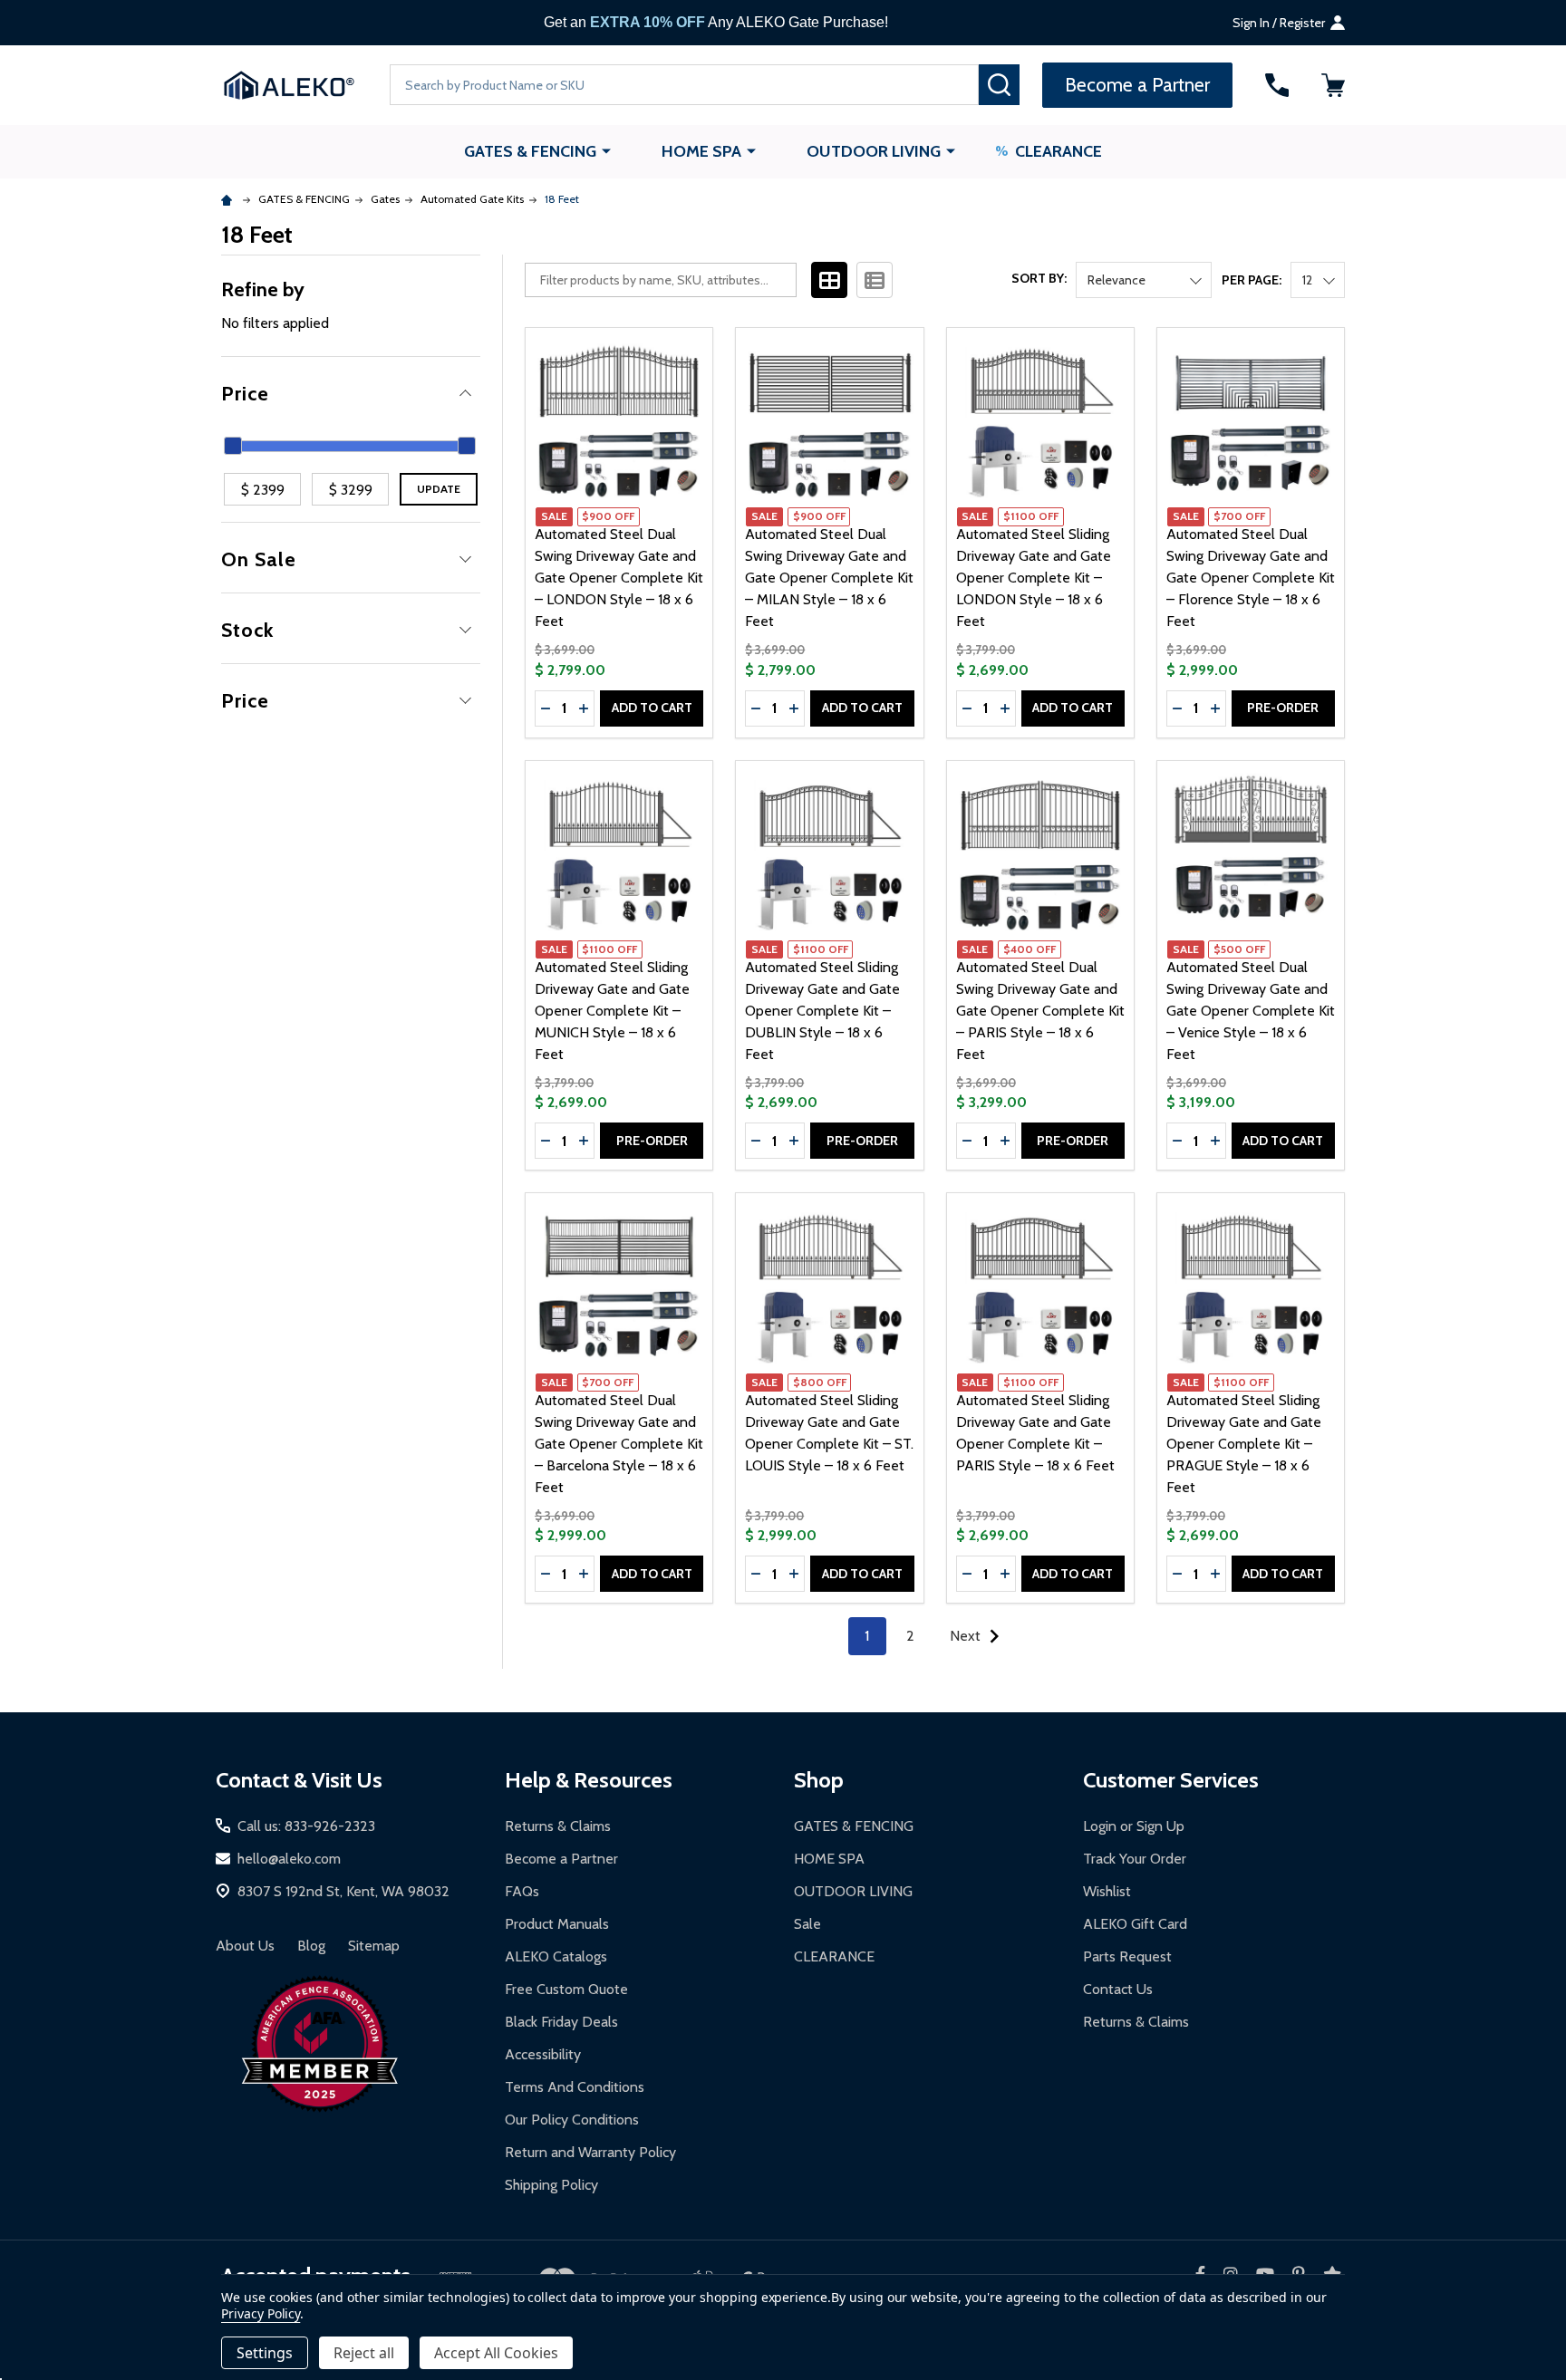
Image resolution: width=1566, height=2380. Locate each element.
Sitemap (374, 1946)
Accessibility (543, 2054)
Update (439, 489)
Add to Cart (652, 708)
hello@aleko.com (289, 1859)
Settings (265, 2353)
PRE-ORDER (1283, 708)
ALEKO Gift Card (1135, 1924)
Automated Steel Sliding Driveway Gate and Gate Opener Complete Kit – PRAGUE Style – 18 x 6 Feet (1244, 1444)
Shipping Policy (551, 2185)
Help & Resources (589, 1780)
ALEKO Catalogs (556, 1956)
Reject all (364, 2353)
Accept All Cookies (496, 2353)
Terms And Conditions (575, 2087)
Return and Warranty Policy (590, 2152)
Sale (807, 1924)
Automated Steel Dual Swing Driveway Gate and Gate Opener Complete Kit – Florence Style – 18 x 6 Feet (1251, 578)
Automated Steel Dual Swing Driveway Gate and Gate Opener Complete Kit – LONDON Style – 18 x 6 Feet (619, 578)
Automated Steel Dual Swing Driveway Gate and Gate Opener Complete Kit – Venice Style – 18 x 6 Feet (1251, 1011)
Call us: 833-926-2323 (306, 1826)
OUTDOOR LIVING (874, 151)
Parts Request (1127, 1956)
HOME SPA (701, 151)
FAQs (522, 1891)
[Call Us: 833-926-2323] (1277, 85)
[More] (606, 150)
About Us (245, 1946)
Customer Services (1171, 1780)
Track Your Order (1135, 1859)
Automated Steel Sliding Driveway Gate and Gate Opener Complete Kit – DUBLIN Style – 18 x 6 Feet (822, 1011)
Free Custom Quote (566, 1989)
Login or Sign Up (1134, 1826)
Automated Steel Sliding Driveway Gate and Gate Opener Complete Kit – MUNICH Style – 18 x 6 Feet (612, 1011)
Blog (311, 1946)
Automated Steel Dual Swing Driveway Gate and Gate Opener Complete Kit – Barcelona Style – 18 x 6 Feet (619, 1444)
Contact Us (1118, 1989)
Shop (819, 1780)
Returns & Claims (558, 1826)
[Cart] (1333, 85)
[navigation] (351, 495)
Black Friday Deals (561, 2022)
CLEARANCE (1058, 151)
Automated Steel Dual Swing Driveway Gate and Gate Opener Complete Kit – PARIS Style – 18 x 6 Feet (1040, 1011)
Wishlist (1107, 1891)
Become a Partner (561, 1859)
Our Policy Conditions (572, 2120)
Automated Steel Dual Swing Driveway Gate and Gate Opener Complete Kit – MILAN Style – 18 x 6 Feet (829, 578)
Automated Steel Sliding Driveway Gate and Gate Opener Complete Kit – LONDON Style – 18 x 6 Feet (1034, 578)
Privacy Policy (261, 2313)
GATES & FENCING (530, 151)
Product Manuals (557, 1924)
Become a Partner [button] (1137, 85)
